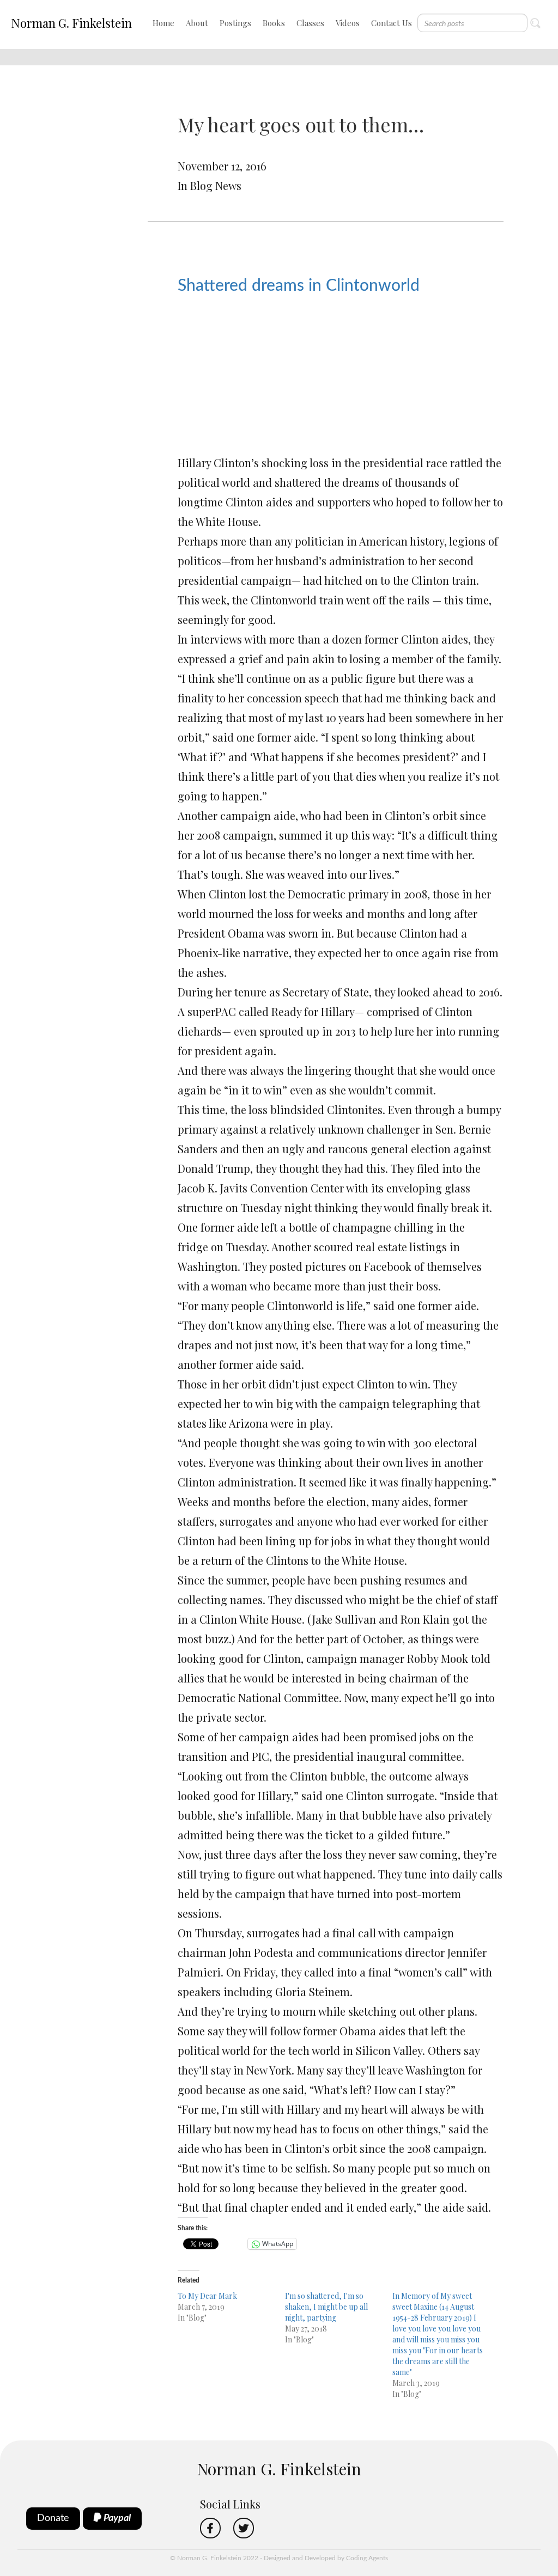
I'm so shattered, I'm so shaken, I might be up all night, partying (326, 2307)
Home (163, 23)
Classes (310, 23)
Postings (235, 23)
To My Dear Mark (207, 2296)
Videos (348, 23)
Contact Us (392, 23)
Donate (53, 2518)
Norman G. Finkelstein (71, 23)
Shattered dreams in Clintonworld (299, 286)
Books (274, 23)
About (197, 23)
